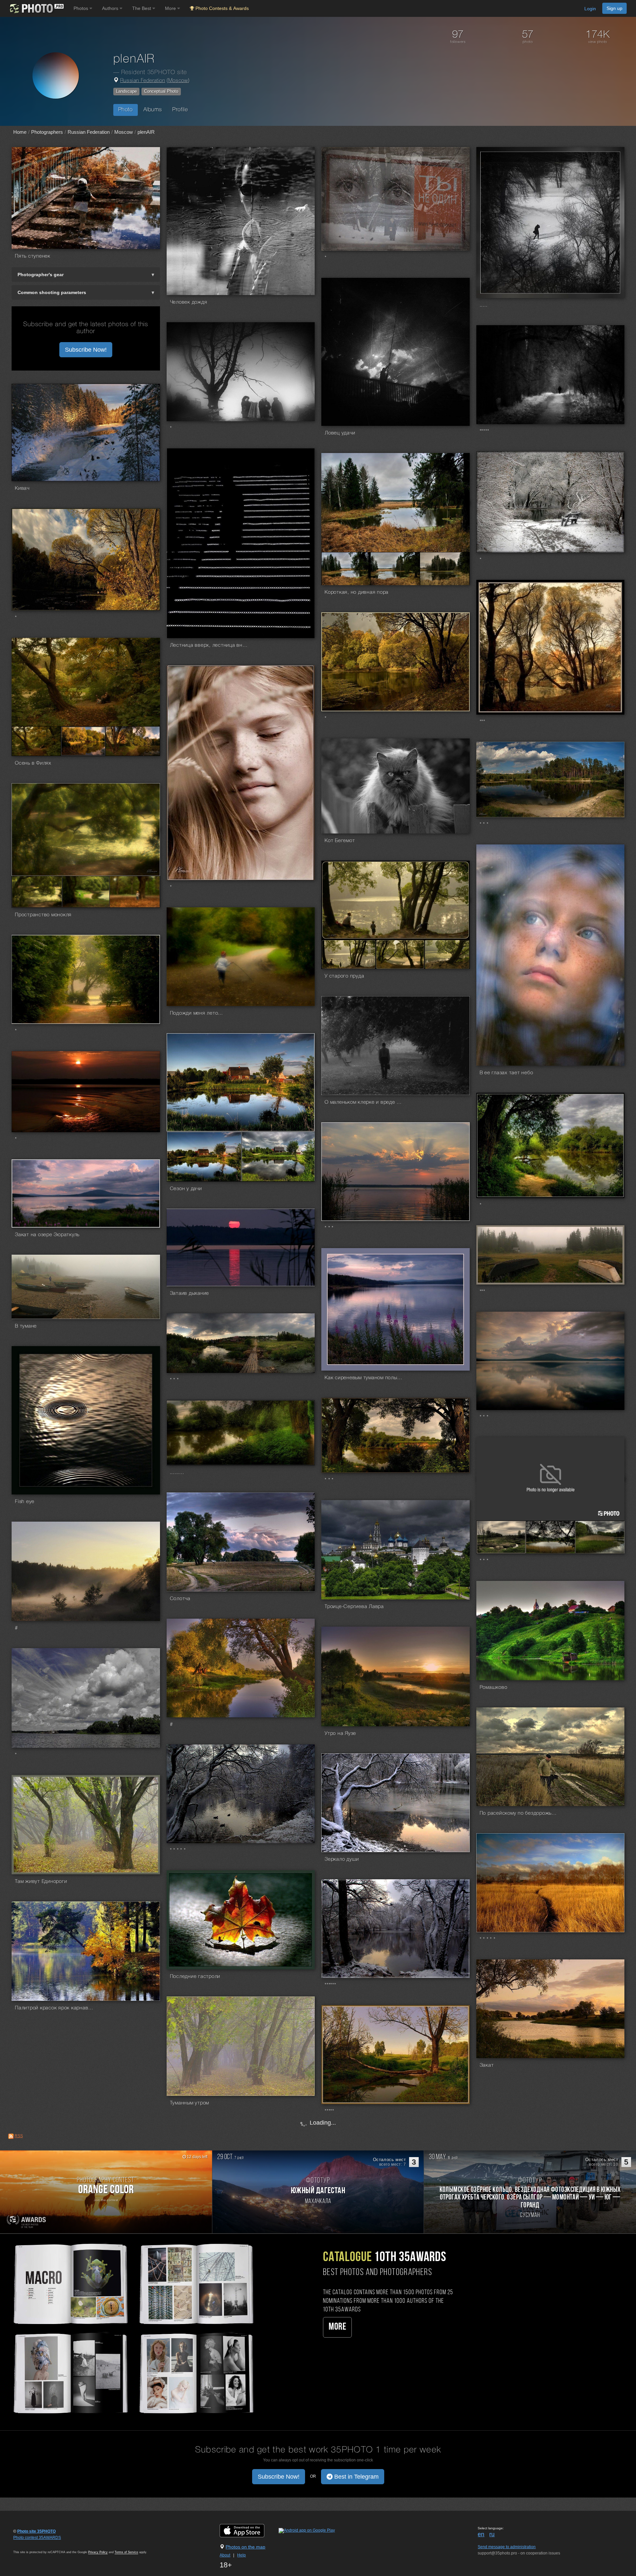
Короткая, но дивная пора (357, 592)
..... (484, 305)
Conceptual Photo (161, 91)
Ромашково (494, 1688)
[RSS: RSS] (11, 2136)
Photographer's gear (41, 275)
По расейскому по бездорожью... (519, 1813)
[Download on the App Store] (249, 2530)
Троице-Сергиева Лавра (354, 1607)
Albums (153, 110)
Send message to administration (507, 2547)
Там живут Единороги (41, 1882)
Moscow (178, 81)
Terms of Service (126, 2552)
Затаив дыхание (190, 1293)
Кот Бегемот (340, 841)
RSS (19, 2136)
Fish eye (25, 1502)
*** (482, 722)
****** (330, 1985)
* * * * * (178, 1850)
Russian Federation (143, 81)
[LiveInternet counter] (28, 2544)
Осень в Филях (33, 763)
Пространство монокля (43, 915)
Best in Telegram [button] (356, 2477)
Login (590, 9)
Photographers (47, 132)
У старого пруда (344, 976)
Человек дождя (189, 302)
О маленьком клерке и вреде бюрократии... (364, 1102)
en (481, 2534)
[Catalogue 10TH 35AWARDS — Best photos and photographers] (132, 2328)
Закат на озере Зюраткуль (47, 1235)
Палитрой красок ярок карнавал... (55, 2008)
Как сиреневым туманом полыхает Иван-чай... (364, 1378)
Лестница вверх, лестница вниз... (210, 645)
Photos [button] (81, 8)
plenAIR (146, 132)
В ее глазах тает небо (506, 1073)
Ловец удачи (340, 433)
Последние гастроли (195, 1977)
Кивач (22, 488)
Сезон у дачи (186, 1189)
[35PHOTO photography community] (36, 8)
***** (484, 431)
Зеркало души (342, 1859)
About (225, 2555)
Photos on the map (245, 2547)
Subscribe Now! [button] (86, 350)
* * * (484, 825)
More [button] (171, 8)
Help (241, 2555)
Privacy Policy (98, 2552)
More (337, 2327)
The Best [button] (142, 8)
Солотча (180, 1599)
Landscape (126, 91)
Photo (126, 110)
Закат (487, 2065)
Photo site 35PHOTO (36, 2531)
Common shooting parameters (52, 292)
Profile (180, 110)
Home (20, 132)
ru (492, 2534)
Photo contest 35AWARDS (37, 2538)
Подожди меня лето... (196, 1013)
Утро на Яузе (340, 1734)
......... (177, 1473)
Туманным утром (190, 2103)
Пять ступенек (33, 256)
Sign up (614, 8)
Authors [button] (111, 8)
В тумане (26, 1326)
